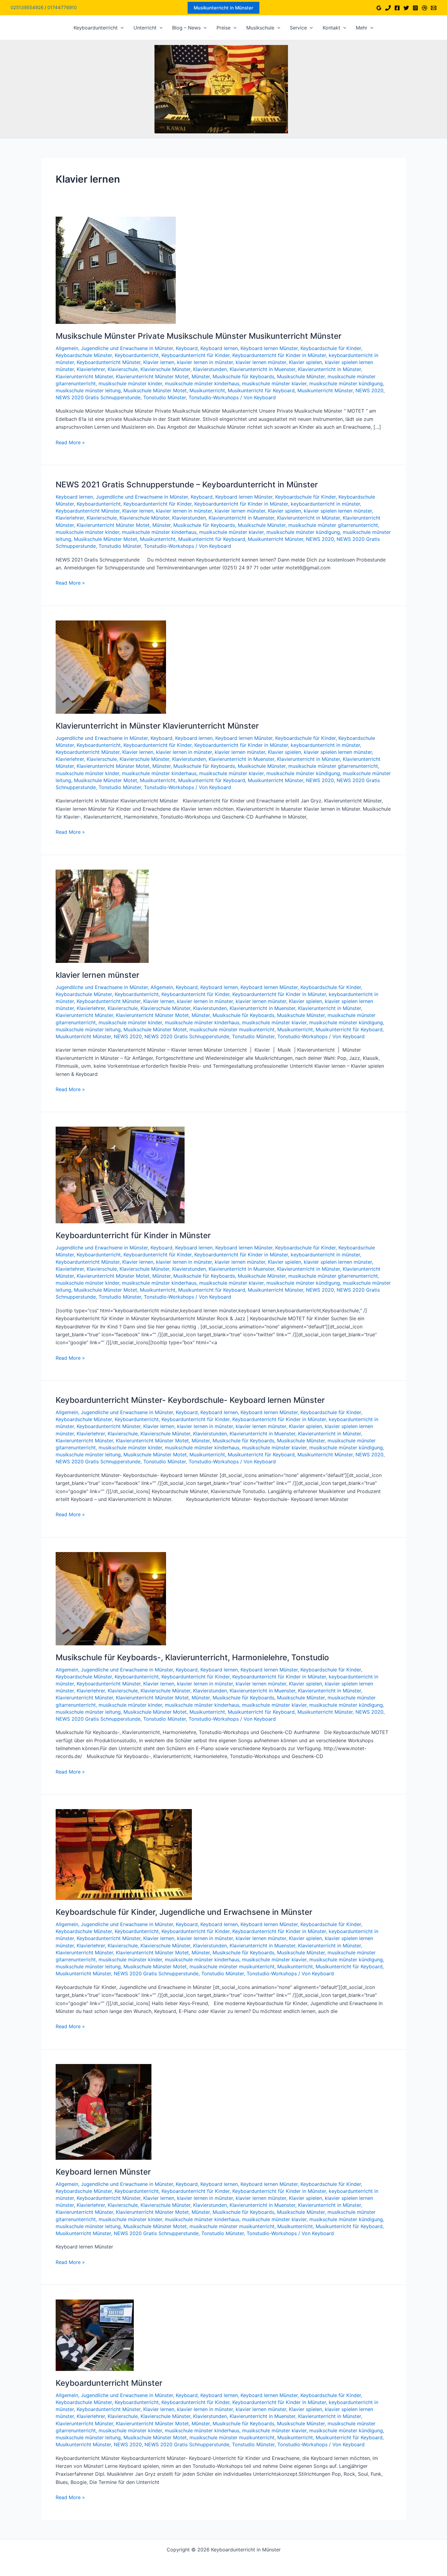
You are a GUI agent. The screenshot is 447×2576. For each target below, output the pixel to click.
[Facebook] (397, 8)
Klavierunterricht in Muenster (262, 369)
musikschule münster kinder (130, 383)
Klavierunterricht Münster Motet (152, 376)
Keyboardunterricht (137, 355)
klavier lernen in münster (205, 362)
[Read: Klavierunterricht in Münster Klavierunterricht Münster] (111, 666)
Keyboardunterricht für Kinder (196, 355)
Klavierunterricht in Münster (329, 369)
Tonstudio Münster (165, 397)
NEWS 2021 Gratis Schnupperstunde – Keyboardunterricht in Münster (187, 484)
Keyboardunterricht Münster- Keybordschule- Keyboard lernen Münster (190, 1400)
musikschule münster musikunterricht (232, 1029)
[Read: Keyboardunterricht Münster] (95, 2335)
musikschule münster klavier (274, 383)
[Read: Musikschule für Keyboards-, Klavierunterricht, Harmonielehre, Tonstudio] (111, 1598)
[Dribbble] (424, 8)
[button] (223, 8)
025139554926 (27, 7)
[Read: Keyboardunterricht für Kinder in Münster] (120, 1175)
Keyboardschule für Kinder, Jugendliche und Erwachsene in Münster (184, 1912)
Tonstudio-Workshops (214, 397)
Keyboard (187, 348)
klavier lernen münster (261, 362)
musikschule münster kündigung (346, 383)
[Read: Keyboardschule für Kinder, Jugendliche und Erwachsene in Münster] (124, 1854)
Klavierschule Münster (165, 369)
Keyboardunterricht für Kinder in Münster (279, 355)
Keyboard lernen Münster (269, 348)
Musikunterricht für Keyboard (261, 390)
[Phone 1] (388, 8)
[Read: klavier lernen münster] (102, 916)
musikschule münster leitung (88, 390)
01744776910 (62, 7)
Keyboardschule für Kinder (331, 348)
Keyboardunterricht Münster (109, 362)
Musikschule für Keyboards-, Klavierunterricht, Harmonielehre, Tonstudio (192, 1657)
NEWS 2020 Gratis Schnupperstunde (98, 397)
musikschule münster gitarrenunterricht (333, 525)
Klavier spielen (305, 362)
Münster (201, 376)
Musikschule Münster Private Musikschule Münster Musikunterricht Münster (199, 336)
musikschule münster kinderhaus (202, 383)
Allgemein (67, 348)
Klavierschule (123, 369)
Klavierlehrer (91, 369)
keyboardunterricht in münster (325, 504)
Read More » (70, 443)
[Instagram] (415, 8)
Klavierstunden (210, 369)
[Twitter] (406, 8)
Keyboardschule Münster (84, 355)
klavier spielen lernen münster (338, 511)
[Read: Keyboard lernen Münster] (104, 2111)
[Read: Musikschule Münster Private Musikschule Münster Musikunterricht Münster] (116, 270)
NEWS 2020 (369, 390)
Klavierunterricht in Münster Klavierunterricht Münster (157, 726)
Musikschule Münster (301, 376)
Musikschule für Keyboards (243, 376)
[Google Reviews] (379, 8)
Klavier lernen (159, 362)
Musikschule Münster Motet (155, 390)
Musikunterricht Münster (325, 390)
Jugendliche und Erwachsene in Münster (127, 348)
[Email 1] (434, 8)
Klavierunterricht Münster (84, 376)
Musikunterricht (207, 390)
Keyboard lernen (219, 348)
